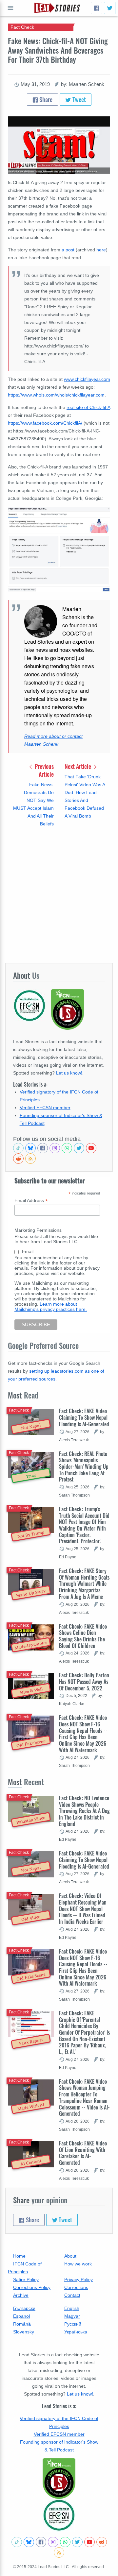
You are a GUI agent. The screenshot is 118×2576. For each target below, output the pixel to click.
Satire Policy (26, 2279)
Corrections (76, 2287)
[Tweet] (110, 8)
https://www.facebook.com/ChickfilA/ (45, 423)
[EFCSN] (59, 2515)
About (70, 2256)
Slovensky (24, 2332)
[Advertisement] (59, 896)
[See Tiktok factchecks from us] (18, 1148)
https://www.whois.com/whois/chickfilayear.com (56, 395)
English (72, 2308)
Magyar (72, 2316)
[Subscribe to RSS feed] (30, 1159)
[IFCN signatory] (59, 2479)
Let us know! (69, 1073)
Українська (76, 2332)
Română (22, 2324)
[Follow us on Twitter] (79, 1148)
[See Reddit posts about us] (18, 1159)
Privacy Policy (79, 2279)
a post (68, 250)
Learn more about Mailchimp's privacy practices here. (51, 1307)
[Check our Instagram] (55, 1148)
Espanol (21, 2316)
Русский (73, 2324)
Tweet (79, 99)
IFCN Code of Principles (25, 2268)
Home (19, 2256)
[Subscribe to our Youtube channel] (91, 1148)
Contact (72, 2295)
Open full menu (10, 8)
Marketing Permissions (38, 1230)
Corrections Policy (32, 2287)
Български (24, 2308)
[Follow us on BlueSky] (30, 1148)
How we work (78, 2264)
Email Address (31, 1201)
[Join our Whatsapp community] (67, 1148)
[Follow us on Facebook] (43, 1148)
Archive (21, 2295)
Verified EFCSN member (45, 1108)
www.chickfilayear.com (87, 379)
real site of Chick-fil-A (88, 407)
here (101, 250)
